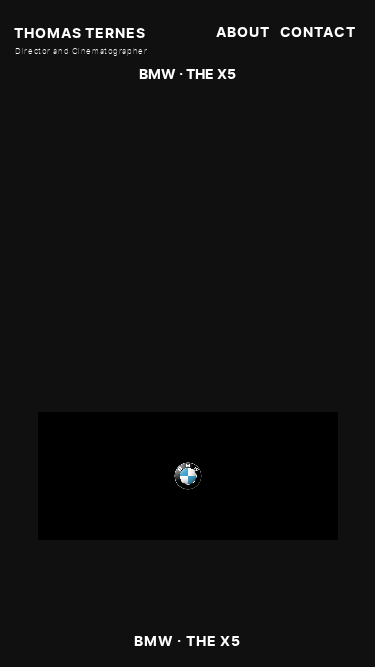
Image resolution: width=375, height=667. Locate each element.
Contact (318, 32)
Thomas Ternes (79, 33)
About (242, 32)
